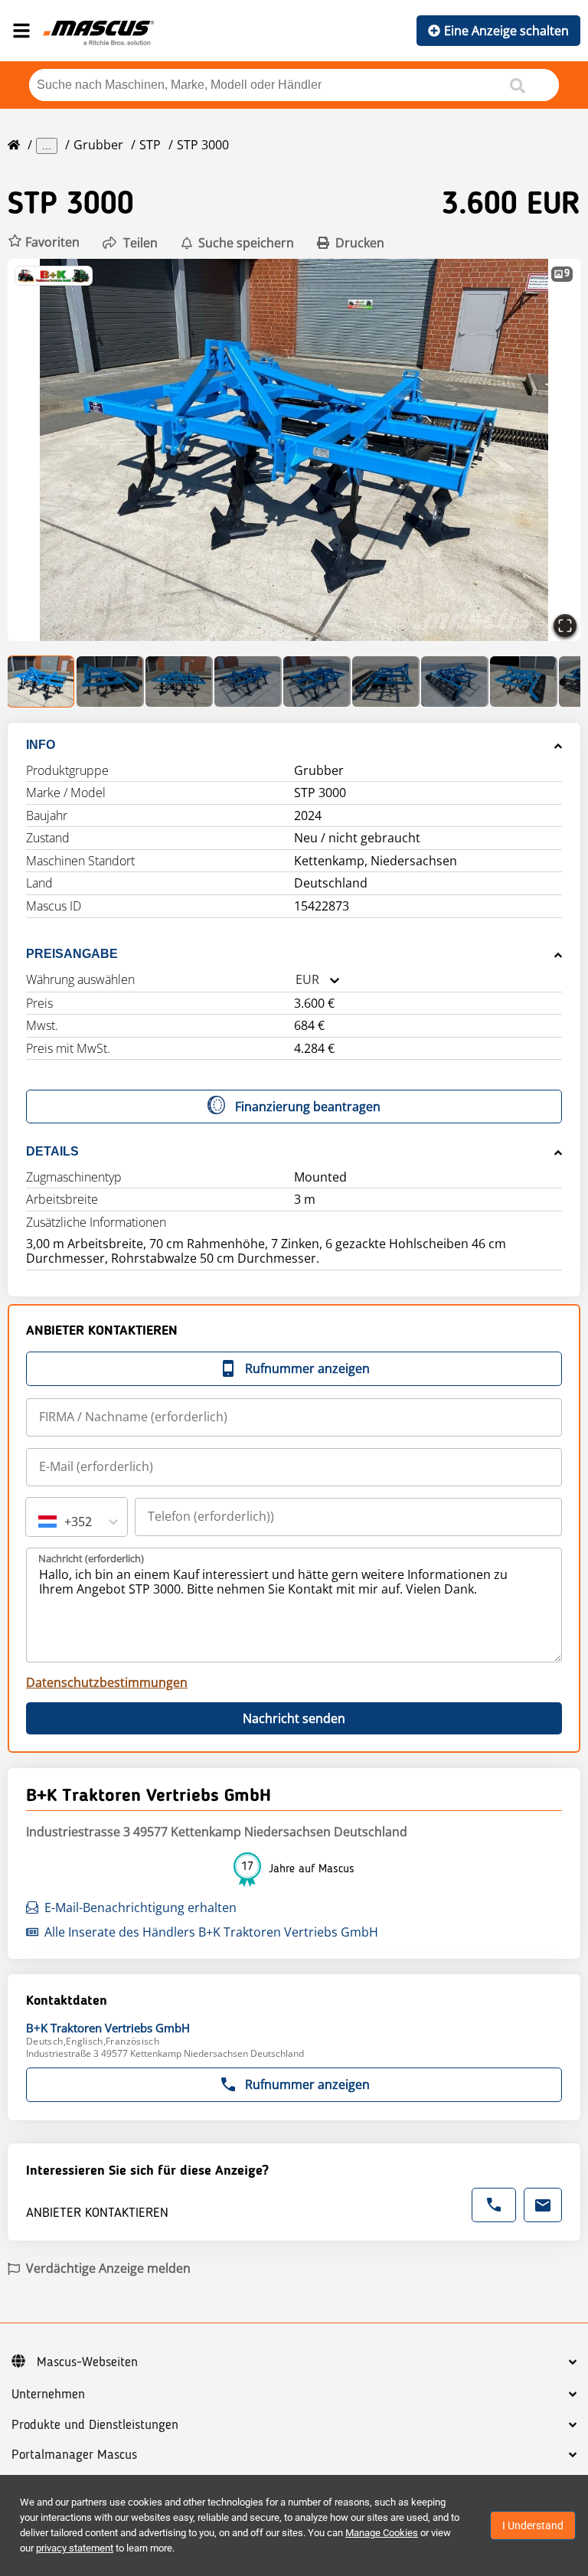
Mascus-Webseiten (87, 2362)
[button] (44, 242)
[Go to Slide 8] (524, 682)
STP (150, 145)
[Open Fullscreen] (565, 626)
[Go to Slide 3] (179, 682)
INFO (41, 745)
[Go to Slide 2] (110, 682)
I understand (533, 2525)
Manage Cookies (382, 2533)
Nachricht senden (294, 1718)
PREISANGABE (72, 954)
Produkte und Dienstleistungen (95, 2425)
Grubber (98, 145)
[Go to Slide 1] (41, 682)
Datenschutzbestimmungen (107, 1682)
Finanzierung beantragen (308, 1107)
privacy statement (75, 2548)
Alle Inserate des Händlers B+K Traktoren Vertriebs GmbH (211, 1932)
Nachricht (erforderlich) (91, 1558)
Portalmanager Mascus (74, 2455)
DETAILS (52, 1151)
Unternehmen (48, 2395)
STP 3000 (203, 145)
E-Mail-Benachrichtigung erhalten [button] (140, 1907)
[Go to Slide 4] (248, 682)
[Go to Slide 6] (386, 682)
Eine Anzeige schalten (506, 31)
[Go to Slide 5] (317, 682)
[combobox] (296, 980)
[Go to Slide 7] (455, 682)
